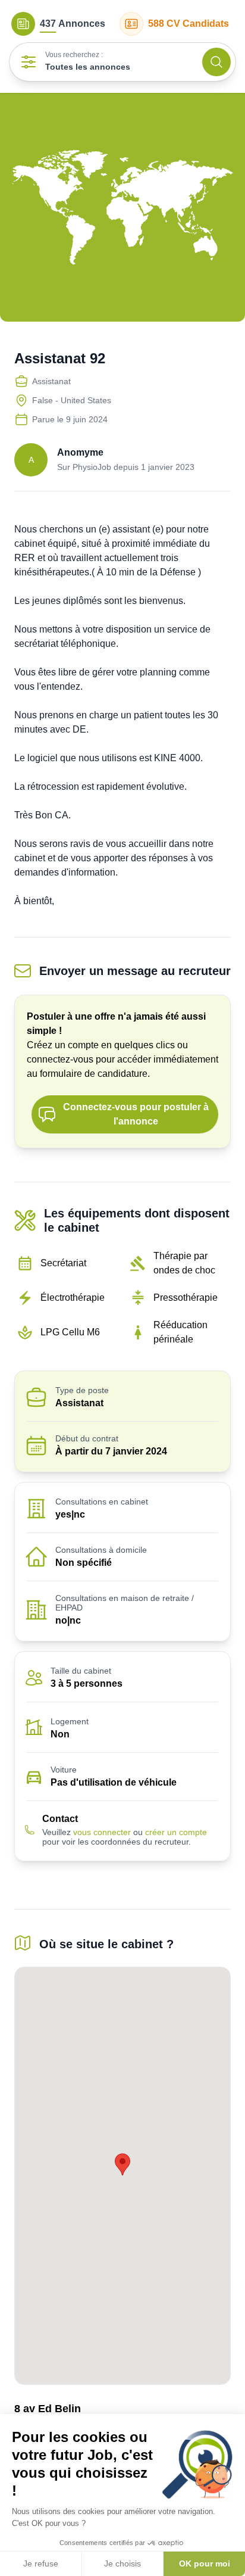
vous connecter (102, 1832)
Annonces (73, 24)
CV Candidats (189, 24)
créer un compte (176, 1832)
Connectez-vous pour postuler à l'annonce (136, 1114)
